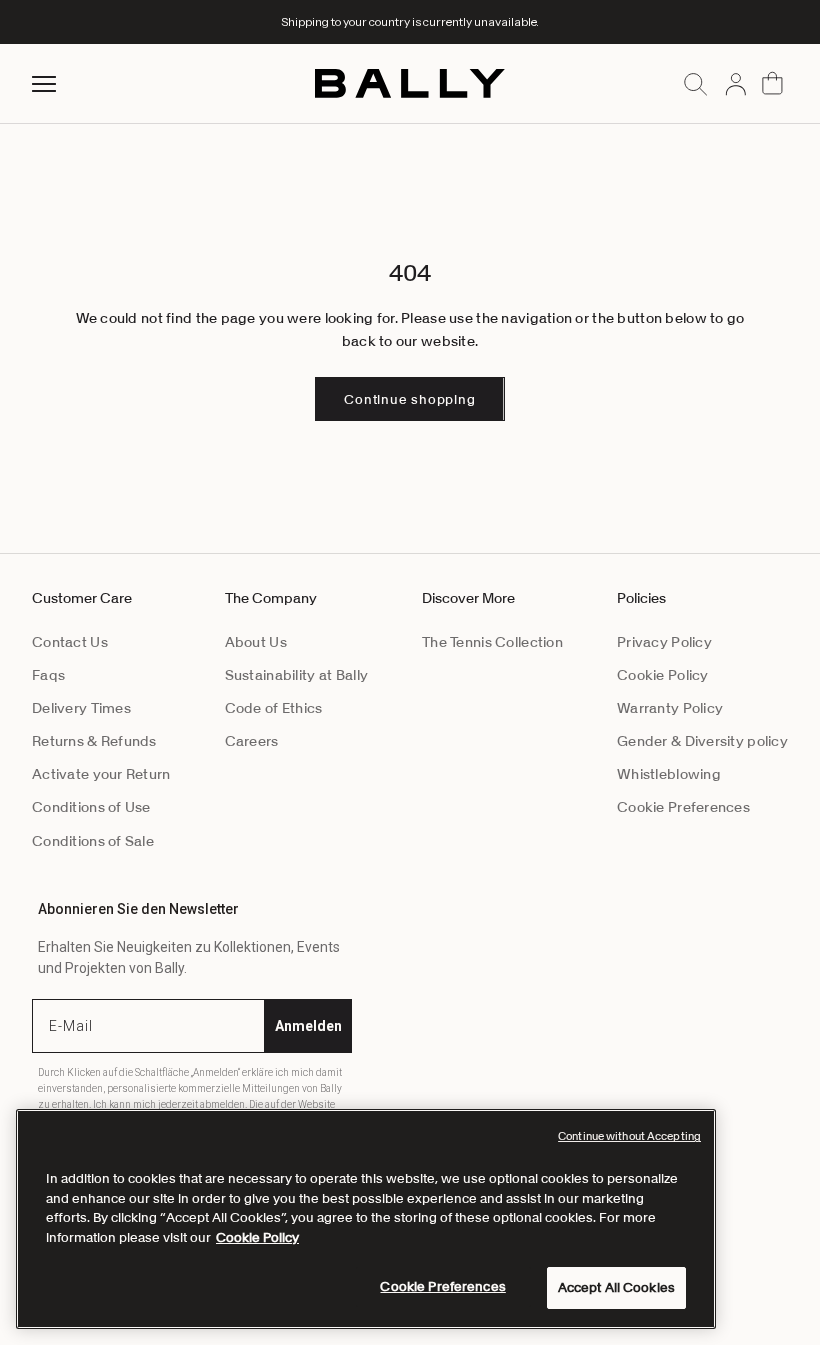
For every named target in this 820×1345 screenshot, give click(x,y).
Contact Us (70, 642)
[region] (366, 1219)
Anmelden (308, 1026)
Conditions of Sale (93, 841)
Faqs (48, 675)
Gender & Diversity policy (702, 741)
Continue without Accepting (629, 1136)
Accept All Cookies (616, 1287)
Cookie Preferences (683, 807)
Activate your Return (101, 774)
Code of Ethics (274, 708)
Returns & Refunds (94, 741)
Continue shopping (409, 399)
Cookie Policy (663, 675)
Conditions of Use (91, 807)
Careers (252, 741)
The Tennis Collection (492, 642)
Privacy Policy (664, 642)
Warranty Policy (670, 708)
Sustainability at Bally (296, 675)
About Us (256, 642)
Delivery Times (81, 708)
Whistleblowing (669, 774)
